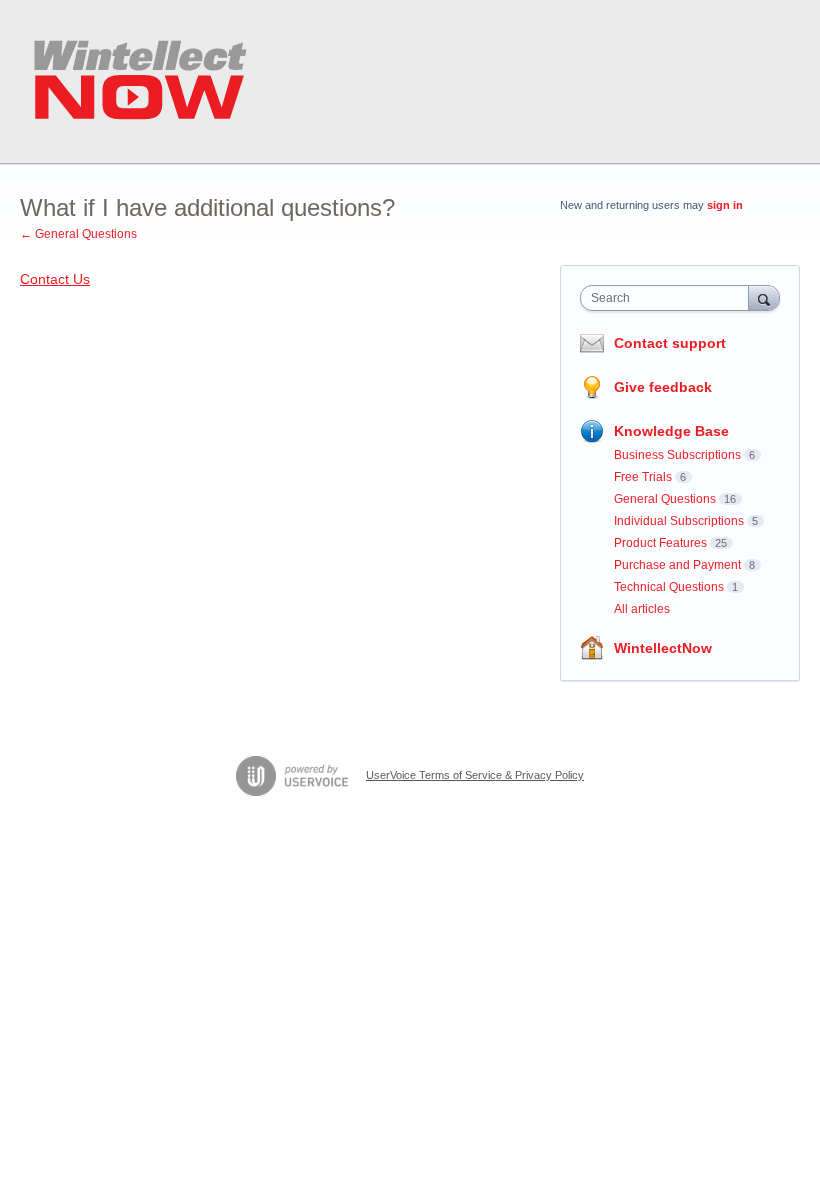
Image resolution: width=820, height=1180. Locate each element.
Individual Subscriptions (679, 521)
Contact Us (55, 279)
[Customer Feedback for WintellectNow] (140, 82)
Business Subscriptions (677, 455)
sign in (725, 205)
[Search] (764, 297)
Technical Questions (669, 587)
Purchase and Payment (677, 565)
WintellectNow (663, 648)
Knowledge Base (671, 431)
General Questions (665, 499)
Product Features (660, 543)
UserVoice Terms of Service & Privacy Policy (475, 775)
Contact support (670, 343)
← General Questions (78, 234)
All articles (642, 609)
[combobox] (669, 298)
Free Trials (643, 477)
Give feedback (663, 387)
